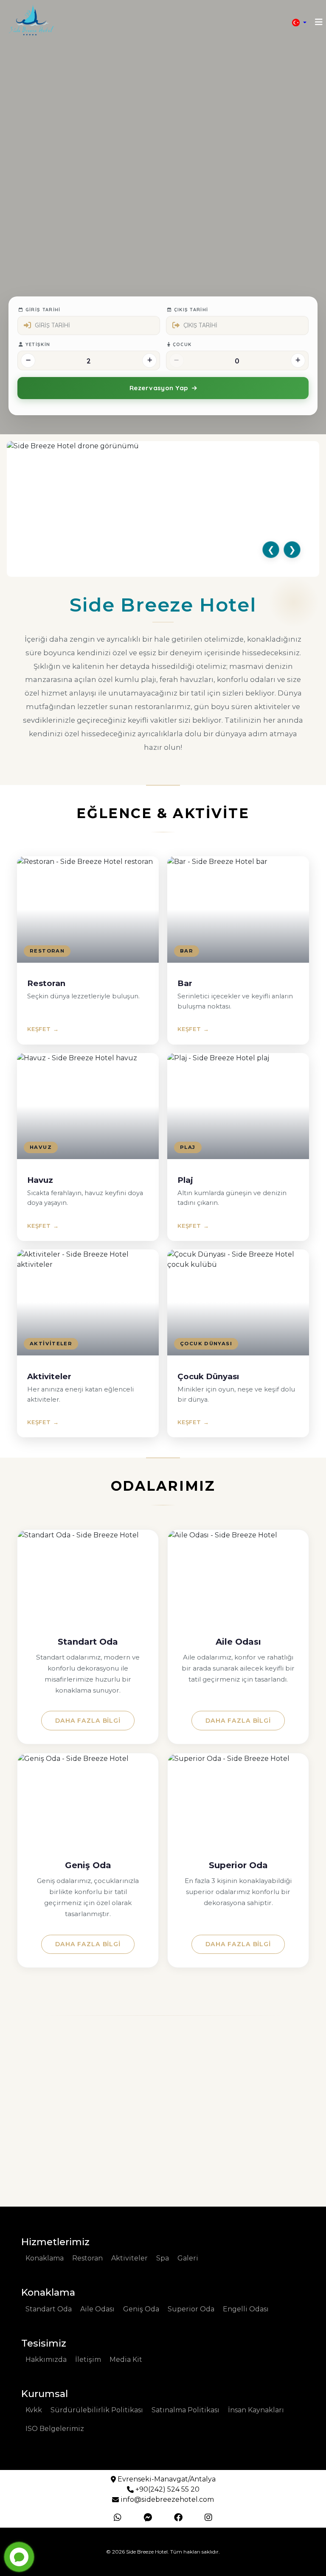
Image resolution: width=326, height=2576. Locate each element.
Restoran (87, 2258)
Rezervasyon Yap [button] (159, 388)
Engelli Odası (246, 2309)
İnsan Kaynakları (256, 2410)
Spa (163, 2258)
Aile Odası (97, 2309)
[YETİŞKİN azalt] (28, 360)
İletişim (88, 2359)
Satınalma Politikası (185, 2410)
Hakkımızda (46, 2359)
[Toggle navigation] (319, 22)
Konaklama (45, 2258)
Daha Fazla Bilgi (88, 1721)
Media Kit (126, 2359)
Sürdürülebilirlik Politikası (97, 2410)
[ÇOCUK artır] (298, 360)
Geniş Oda (141, 2309)
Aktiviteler (129, 2258)
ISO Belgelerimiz (55, 2429)
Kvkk (34, 2410)
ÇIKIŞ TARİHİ (190, 310)
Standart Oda (49, 2309)
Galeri (188, 2258)
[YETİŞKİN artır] (149, 360)
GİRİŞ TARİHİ (42, 310)
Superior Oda (191, 2309)
